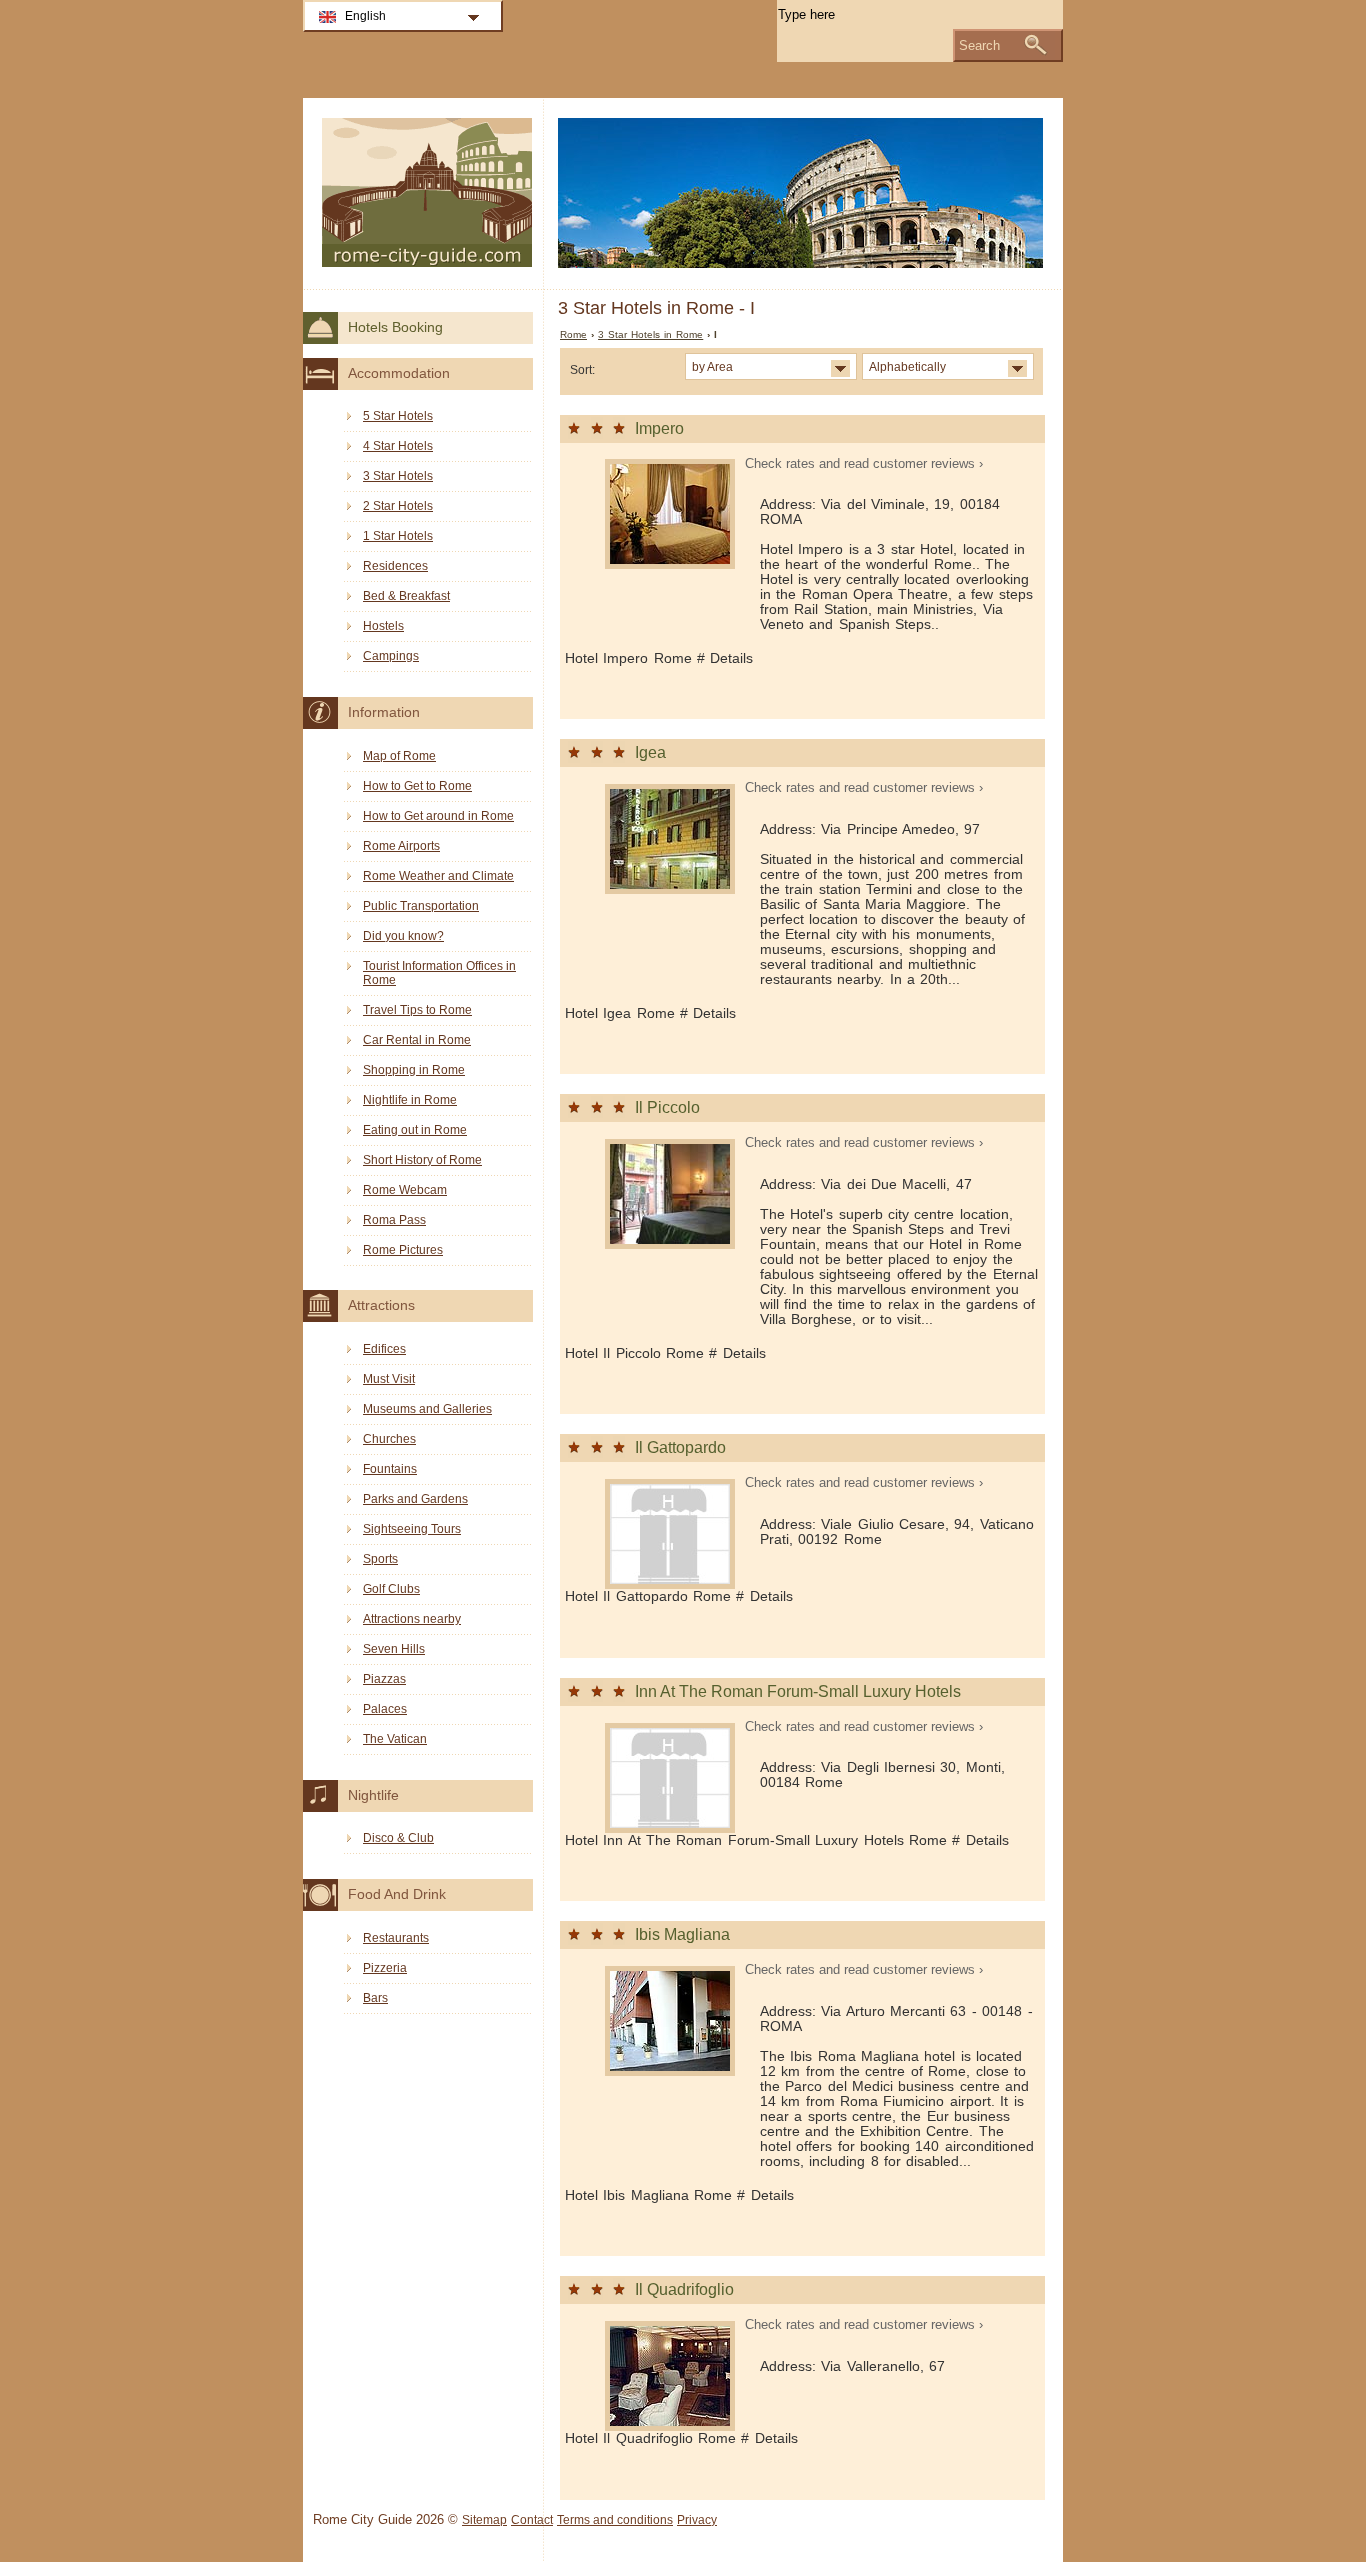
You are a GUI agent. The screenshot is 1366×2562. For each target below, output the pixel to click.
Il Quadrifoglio (684, 2289)
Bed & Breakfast (406, 596)
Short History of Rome (422, 1160)
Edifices (384, 1349)
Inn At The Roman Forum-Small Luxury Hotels (798, 1691)
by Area (712, 366)
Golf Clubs (391, 1589)
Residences (395, 566)
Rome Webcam (405, 1190)
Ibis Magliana (682, 1934)
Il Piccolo (667, 1107)
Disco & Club (398, 1838)
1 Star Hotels (398, 536)
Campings (391, 656)
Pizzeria (385, 1968)
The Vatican (395, 1739)
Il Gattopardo (680, 1447)
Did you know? (403, 936)
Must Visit (389, 1379)
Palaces (385, 1709)
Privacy (697, 2520)
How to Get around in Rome (438, 816)
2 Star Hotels (398, 506)
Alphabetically (907, 366)
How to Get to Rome (417, 786)
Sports (380, 1559)
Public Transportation (421, 906)
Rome (573, 334)
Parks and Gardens (415, 1499)
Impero (659, 428)
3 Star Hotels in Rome (650, 334)
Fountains (390, 1469)
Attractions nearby (412, 1619)
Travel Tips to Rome (417, 1010)
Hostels (383, 626)
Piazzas (384, 1679)
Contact (532, 2520)
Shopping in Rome (414, 1070)
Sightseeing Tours (412, 1529)
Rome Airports (401, 846)
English (365, 16)
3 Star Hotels (398, 476)
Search (979, 45)
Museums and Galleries (427, 1409)
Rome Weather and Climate (438, 876)
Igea (650, 752)
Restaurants (396, 1938)
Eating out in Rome (415, 1130)
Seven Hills (394, 1649)
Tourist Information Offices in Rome (439, 973)
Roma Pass (394, 1220)
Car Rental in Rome (417, 1040)
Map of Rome (399, 756)
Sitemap (484, 2520)
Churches (389, 1439)
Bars (375, 1998)
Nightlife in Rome (410, 1100)
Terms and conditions (615, 2520)
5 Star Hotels (398, 416)
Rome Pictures (403, 1250)
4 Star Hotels (398, 446)
